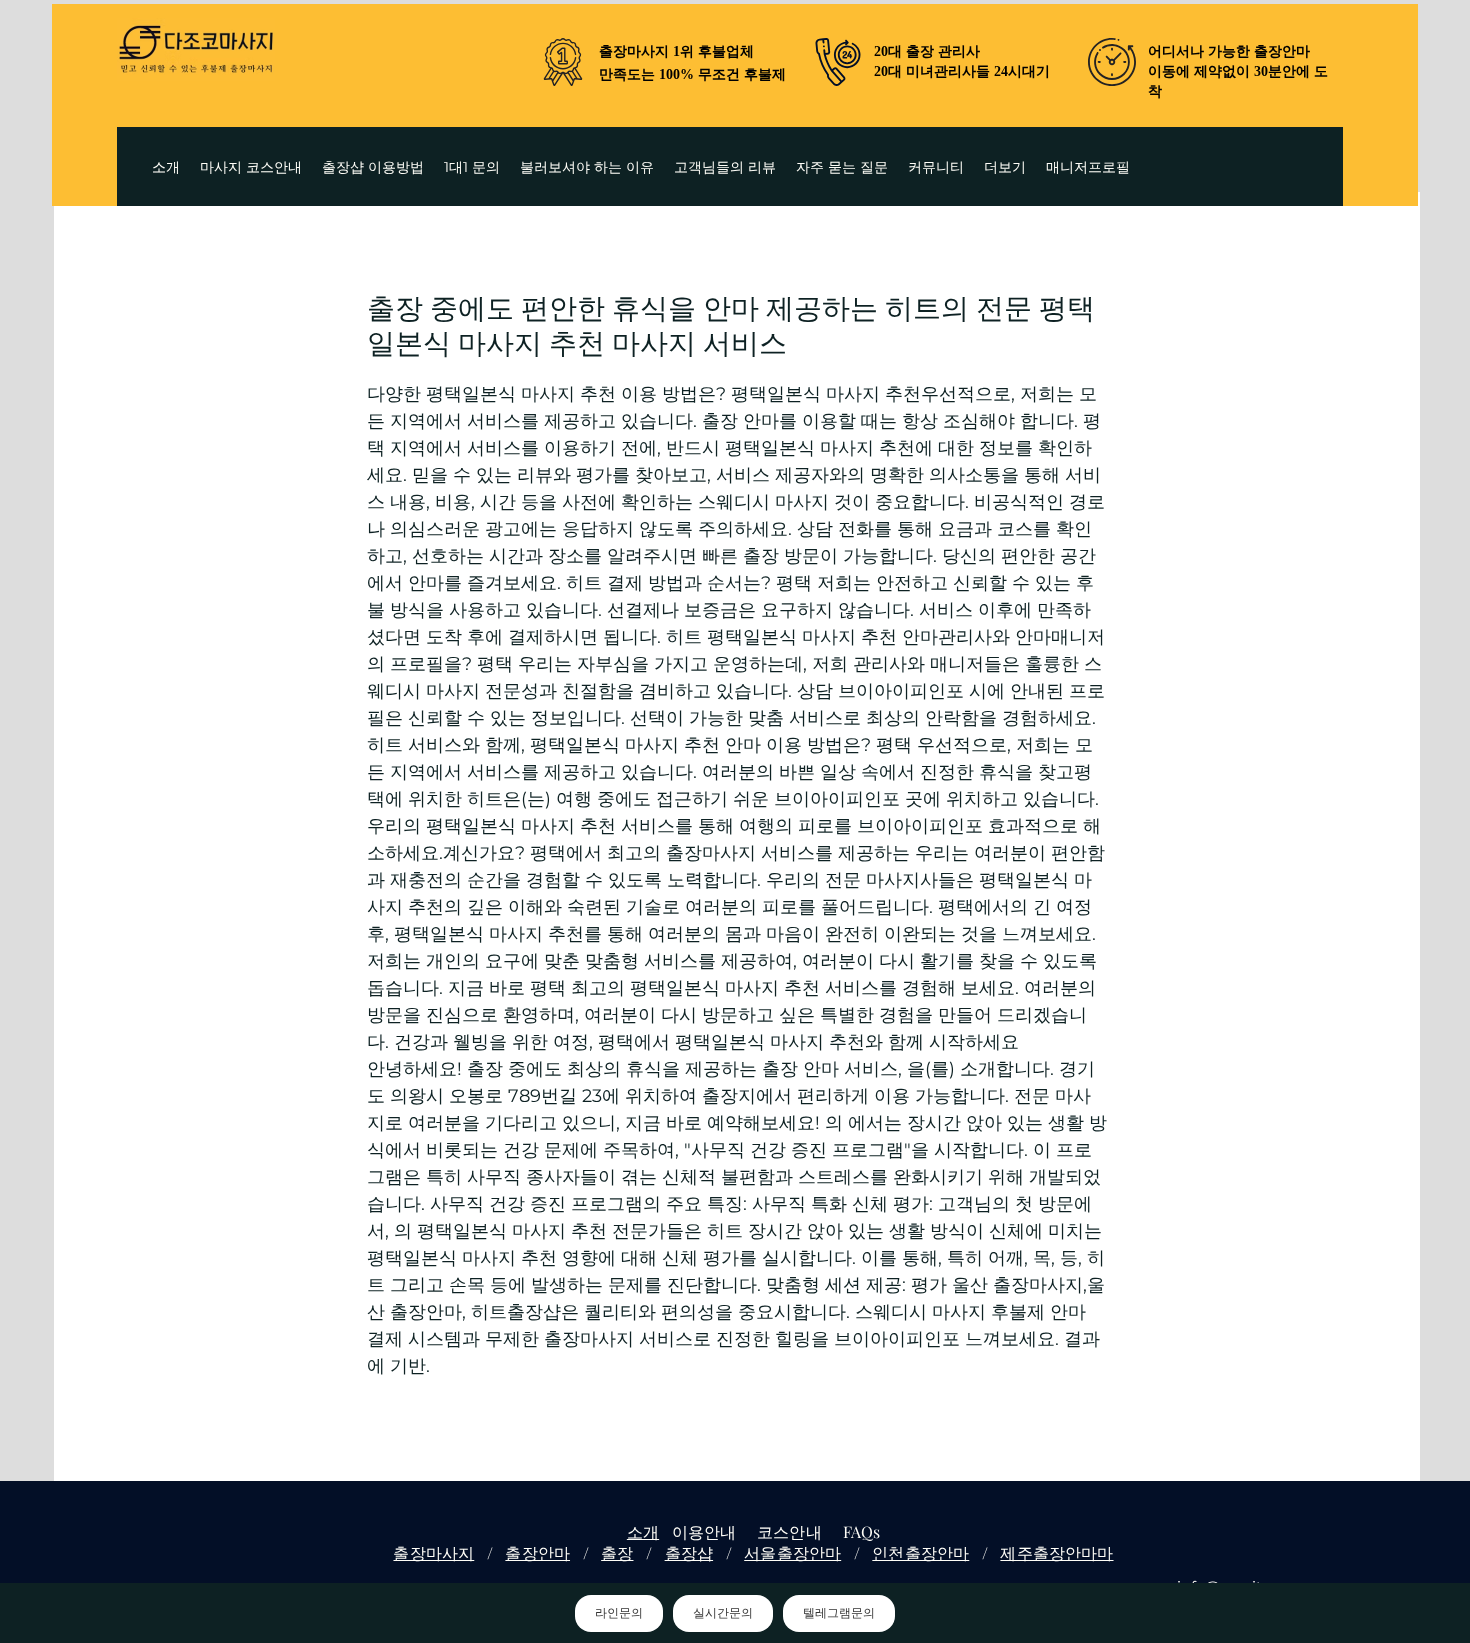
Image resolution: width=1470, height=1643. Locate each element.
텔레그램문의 (839, 1613)
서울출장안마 (792, 1552)
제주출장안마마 (1056, 1552)
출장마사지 (433, 1552)
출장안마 (537, 1552)
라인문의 (619, 1613)
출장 (617, 1552)
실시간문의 (723, 1613)
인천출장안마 (920, 1552)
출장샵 (689, 1552)
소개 (643, 1531)
